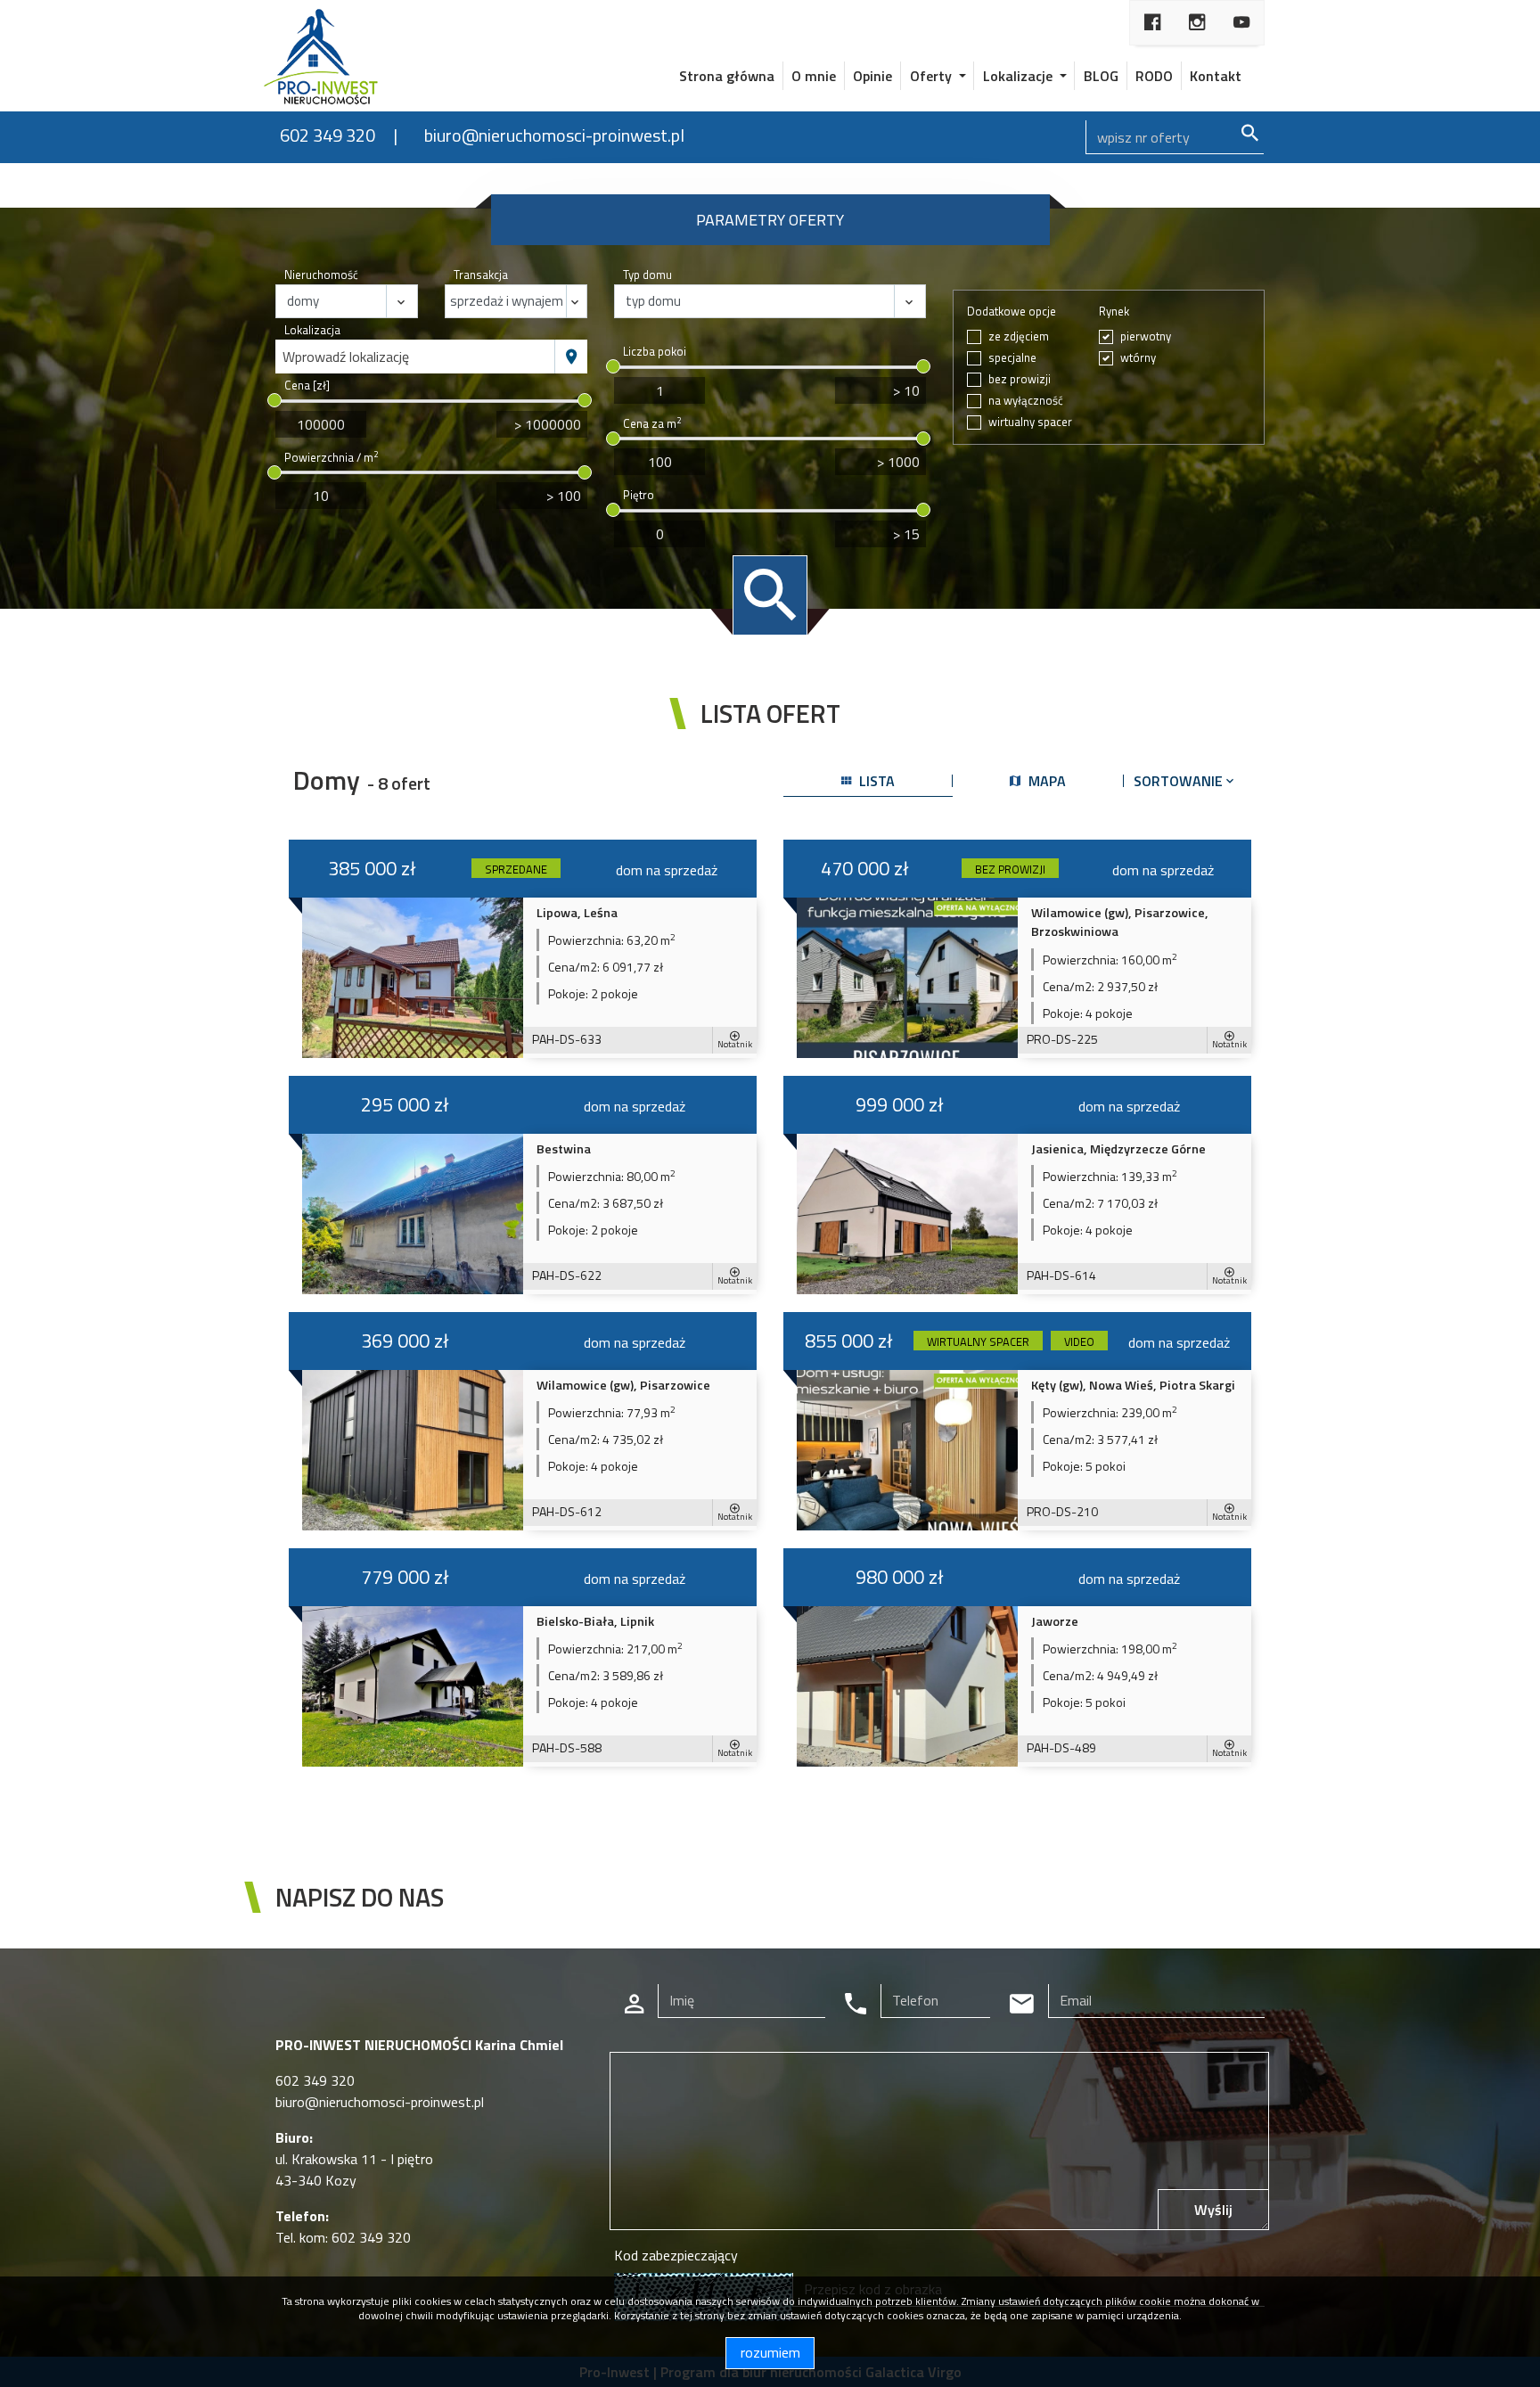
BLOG (1101, 76)
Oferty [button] (933, 76)
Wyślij (1213, 2210)
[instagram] (1197, 23)
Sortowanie (1180, 781)
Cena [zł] (307, 386)
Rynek (1114, 312)
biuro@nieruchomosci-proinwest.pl (554, 135)
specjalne (1012, 358)
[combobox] (415, 357)
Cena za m (652, 424)
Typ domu (647, 275)
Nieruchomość (321, 275)
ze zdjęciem (1019, 336)
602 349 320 (328, 135)
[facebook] (1152, 23)
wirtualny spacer (1030, 422)
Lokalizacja (312, 330)
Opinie (872, 76)
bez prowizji (1020, 379)
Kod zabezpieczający (676, 2255)
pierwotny (1146, 336)
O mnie (814, 76)
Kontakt (1216, 76)
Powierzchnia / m (331, 458)
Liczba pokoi (655, 352)
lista (875, 781)
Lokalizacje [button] (1020, 76)
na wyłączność (1026, 401)
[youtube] (1241, 23)
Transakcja (481, 275)
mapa (1045, 781)
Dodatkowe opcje (1012, 312)
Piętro (639, 495)
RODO (1154, 76)
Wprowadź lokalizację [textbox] (346, 357)
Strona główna (727, 76)
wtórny (1138, 358)
